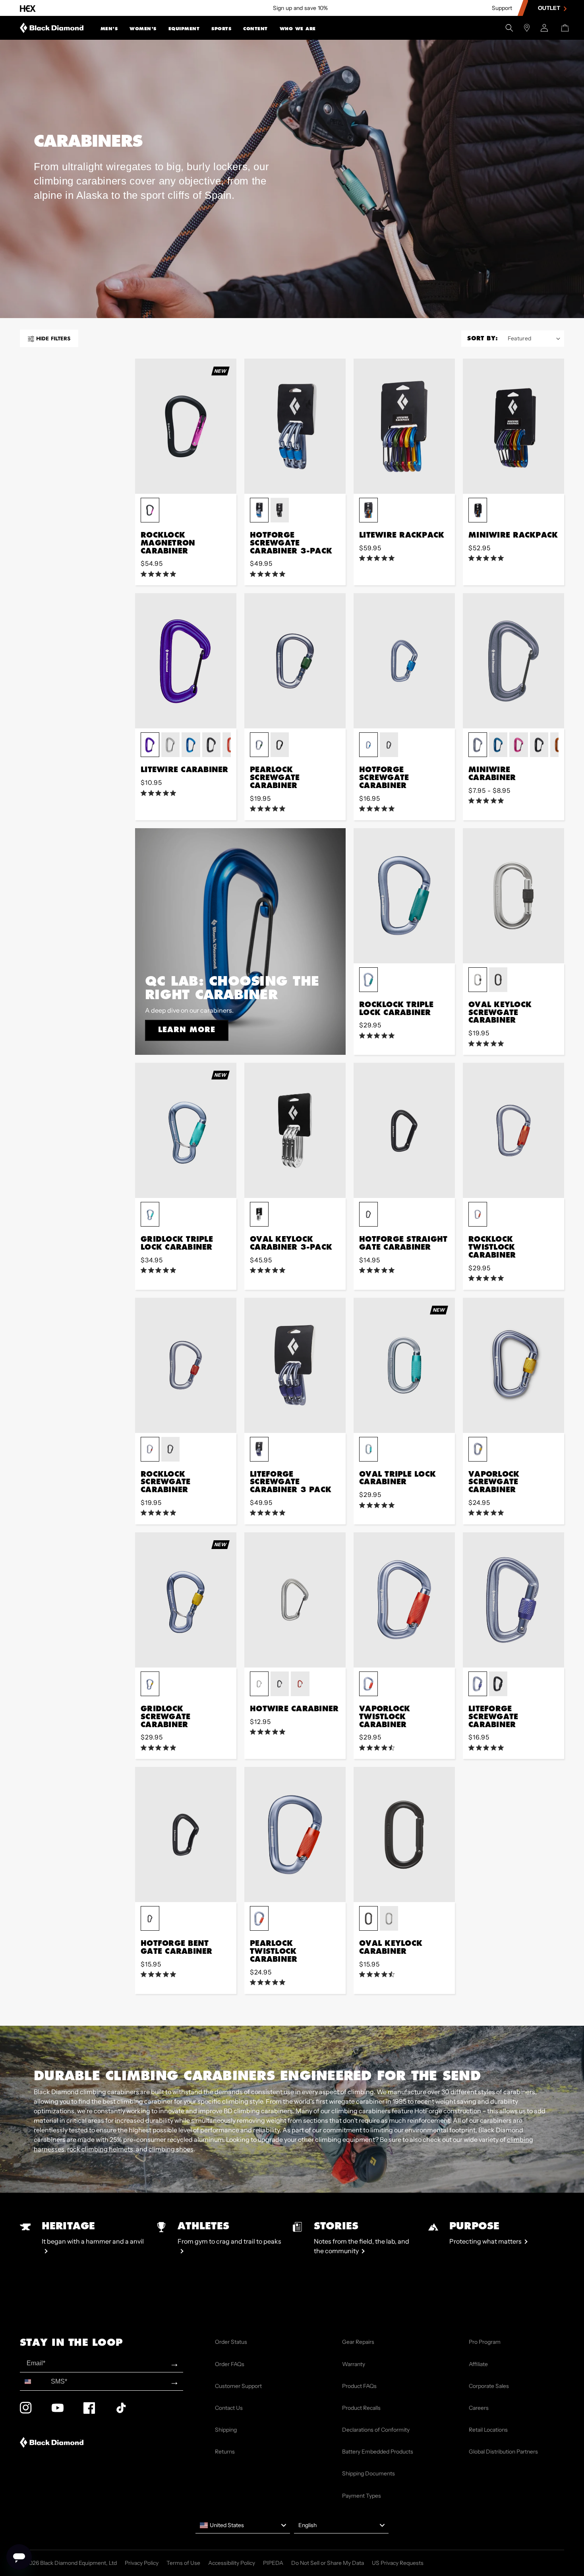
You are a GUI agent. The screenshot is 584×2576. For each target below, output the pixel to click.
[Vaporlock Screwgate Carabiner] (513, 1365)
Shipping (226, 2430)
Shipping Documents (368, 2473)
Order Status (231, 2342)
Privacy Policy (142, 2563)
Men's (109, 29)
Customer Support (238, 2386)
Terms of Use (183, 2563)
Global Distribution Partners (503, 2452)
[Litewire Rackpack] (404, 426)
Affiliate (478, 2364)
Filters (53, 339)
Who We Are (298, 29)
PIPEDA (273, 2563)
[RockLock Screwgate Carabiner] (186, 1365)
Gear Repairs (358, 2342)
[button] (109, 28)
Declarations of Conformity (376, 2430)
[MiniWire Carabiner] (513, 661)
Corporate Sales (489, 2386)
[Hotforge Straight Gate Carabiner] (404, 1130)
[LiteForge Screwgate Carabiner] (513, 1600)
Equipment (184, 29)
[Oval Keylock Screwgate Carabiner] (513, 896)
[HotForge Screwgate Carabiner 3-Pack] (295, 426)
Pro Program (485, 2342)
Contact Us (229, 2408)
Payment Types (362, 2496)
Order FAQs (230, 2364)
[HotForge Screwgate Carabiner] (404, 661)
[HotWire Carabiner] (295, 1600)
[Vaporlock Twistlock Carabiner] (404, 1600)
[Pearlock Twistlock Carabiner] (295, 1834)
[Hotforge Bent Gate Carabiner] (186, 1834)
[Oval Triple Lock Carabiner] (404, 1365)
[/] (52, 28)
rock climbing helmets (100, 2149)
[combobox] (34, 2381)
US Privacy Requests (398, 2563)
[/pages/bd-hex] (28, 8)
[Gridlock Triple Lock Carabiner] (186, 1130)
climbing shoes (171, 2149)
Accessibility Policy (232, 2563)
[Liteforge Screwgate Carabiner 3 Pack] (295, 1365)
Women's (143, 29)
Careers (479, 2408)
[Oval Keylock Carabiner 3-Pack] (295, 1130)
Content (255, 29)
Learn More (187, 1029)
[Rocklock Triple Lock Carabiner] (404, 896)
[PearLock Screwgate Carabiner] (295, 661)
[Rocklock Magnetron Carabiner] (186, 426)
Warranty (354, 2364)
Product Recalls (361, 2408)
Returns (225, 2452)
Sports (221, 29)
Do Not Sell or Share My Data (328, 2563)
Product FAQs (359, 2386)
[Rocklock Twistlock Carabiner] (513, 1130)
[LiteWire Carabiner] (186, 661)
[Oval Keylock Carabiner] (404, 1834)
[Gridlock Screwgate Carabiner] (186, 1600)
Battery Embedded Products (378, 2452)
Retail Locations (488, 2430)
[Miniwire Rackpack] (513, 426)
